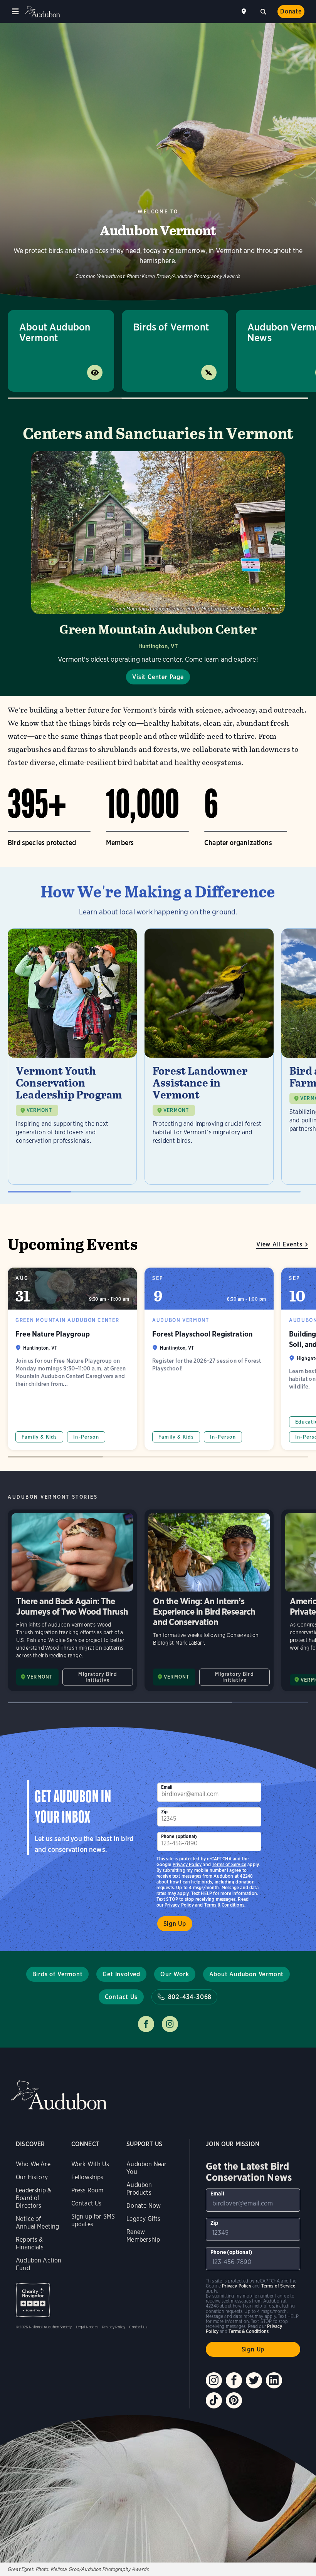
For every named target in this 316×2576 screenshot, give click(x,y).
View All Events (279, 1244)
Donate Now (144, 2206)
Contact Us (121, 1997)
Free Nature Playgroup (72, 1359)
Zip (165, 1812)
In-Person (86, 1437)
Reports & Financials (30, 2243)
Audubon (42, 12)
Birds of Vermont (171, 327)
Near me (245, 12)
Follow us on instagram (170, 2024)
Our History (32, 2177)
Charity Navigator (33, 2300)
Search (263, 11)
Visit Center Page (158, 677)
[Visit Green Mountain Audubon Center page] (158, 568)
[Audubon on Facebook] (234, 2380)
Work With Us (90, 2164)
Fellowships (87, 2177)
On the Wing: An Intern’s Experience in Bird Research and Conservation (209, 1600)
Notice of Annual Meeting (38, 2223)
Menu (15, 12)
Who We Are (33, 2164)
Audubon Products (139, 2189)
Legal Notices (87, 2327)
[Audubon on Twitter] (254, 2380)
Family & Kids (39, 1437)
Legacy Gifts (143, 2219)
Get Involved (121, 1974)
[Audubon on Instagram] (214, 2380)
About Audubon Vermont (55, 332)
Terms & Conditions (224, 1905)
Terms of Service (229, 1864)
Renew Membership (143, 2236)
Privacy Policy (179, 1905)
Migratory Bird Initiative (97, 1677)
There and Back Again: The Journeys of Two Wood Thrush (72, 1600)
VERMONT (39, 1110)
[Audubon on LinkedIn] (274, 2380)
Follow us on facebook (146, 2024)
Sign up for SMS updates (93, 2220)
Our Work (175, 1974)
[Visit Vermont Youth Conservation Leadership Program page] (72, 1057)
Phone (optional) (179, 1836)
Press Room (87, 2190)
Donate (291, 11)
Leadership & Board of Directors (34, 2198)
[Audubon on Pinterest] (234, 2400)
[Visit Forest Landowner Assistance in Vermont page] (209, 1057)
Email (167, 1787)
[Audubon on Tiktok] (214, 2400)
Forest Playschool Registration (209, 1359)
